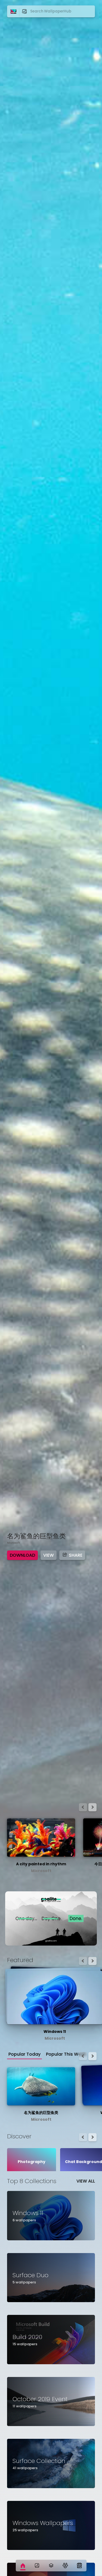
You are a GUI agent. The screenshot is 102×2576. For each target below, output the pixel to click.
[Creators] (65, 2566)
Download (22, 1555)
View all (86, 2181)
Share (76, 1555)
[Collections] (51, 2566)
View (49, 1555)
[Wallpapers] (37, 2566)
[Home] (23, 2566)
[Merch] (79, 2566)
